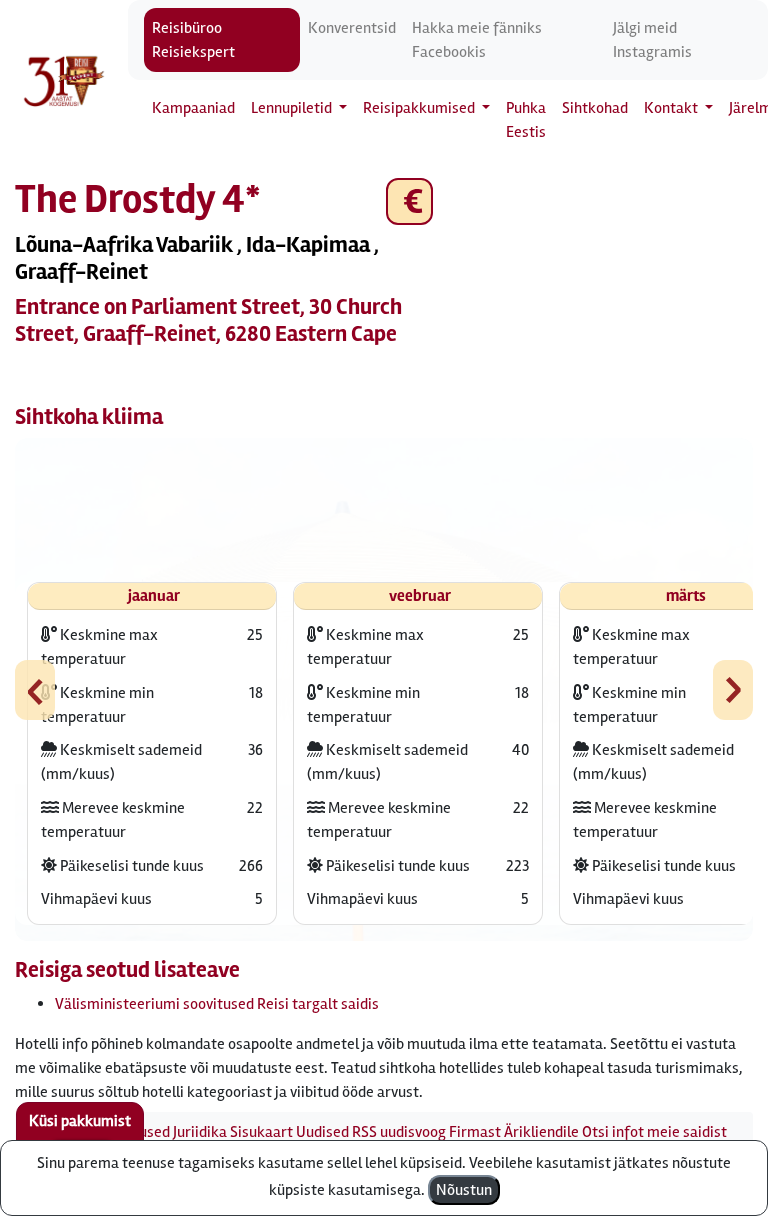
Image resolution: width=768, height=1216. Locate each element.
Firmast (475, 1132)
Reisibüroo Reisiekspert (193, 40)
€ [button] (409, 201)
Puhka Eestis (526, 120)
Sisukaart (261, 1132)
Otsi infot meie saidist (654, 1132)
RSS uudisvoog (399, 1132)
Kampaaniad (193, 108)
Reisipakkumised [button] (420, 108)
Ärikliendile (541, 1132)
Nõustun (464, 1190)
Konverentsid (352, 28)
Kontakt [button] (672, 108)
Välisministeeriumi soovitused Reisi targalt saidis (217, 1004)
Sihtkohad (595, 108)
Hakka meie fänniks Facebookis (477, 40)
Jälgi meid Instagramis (652, 40)
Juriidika (200, 1132)
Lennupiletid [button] (293, 108)
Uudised (322, 1132)
